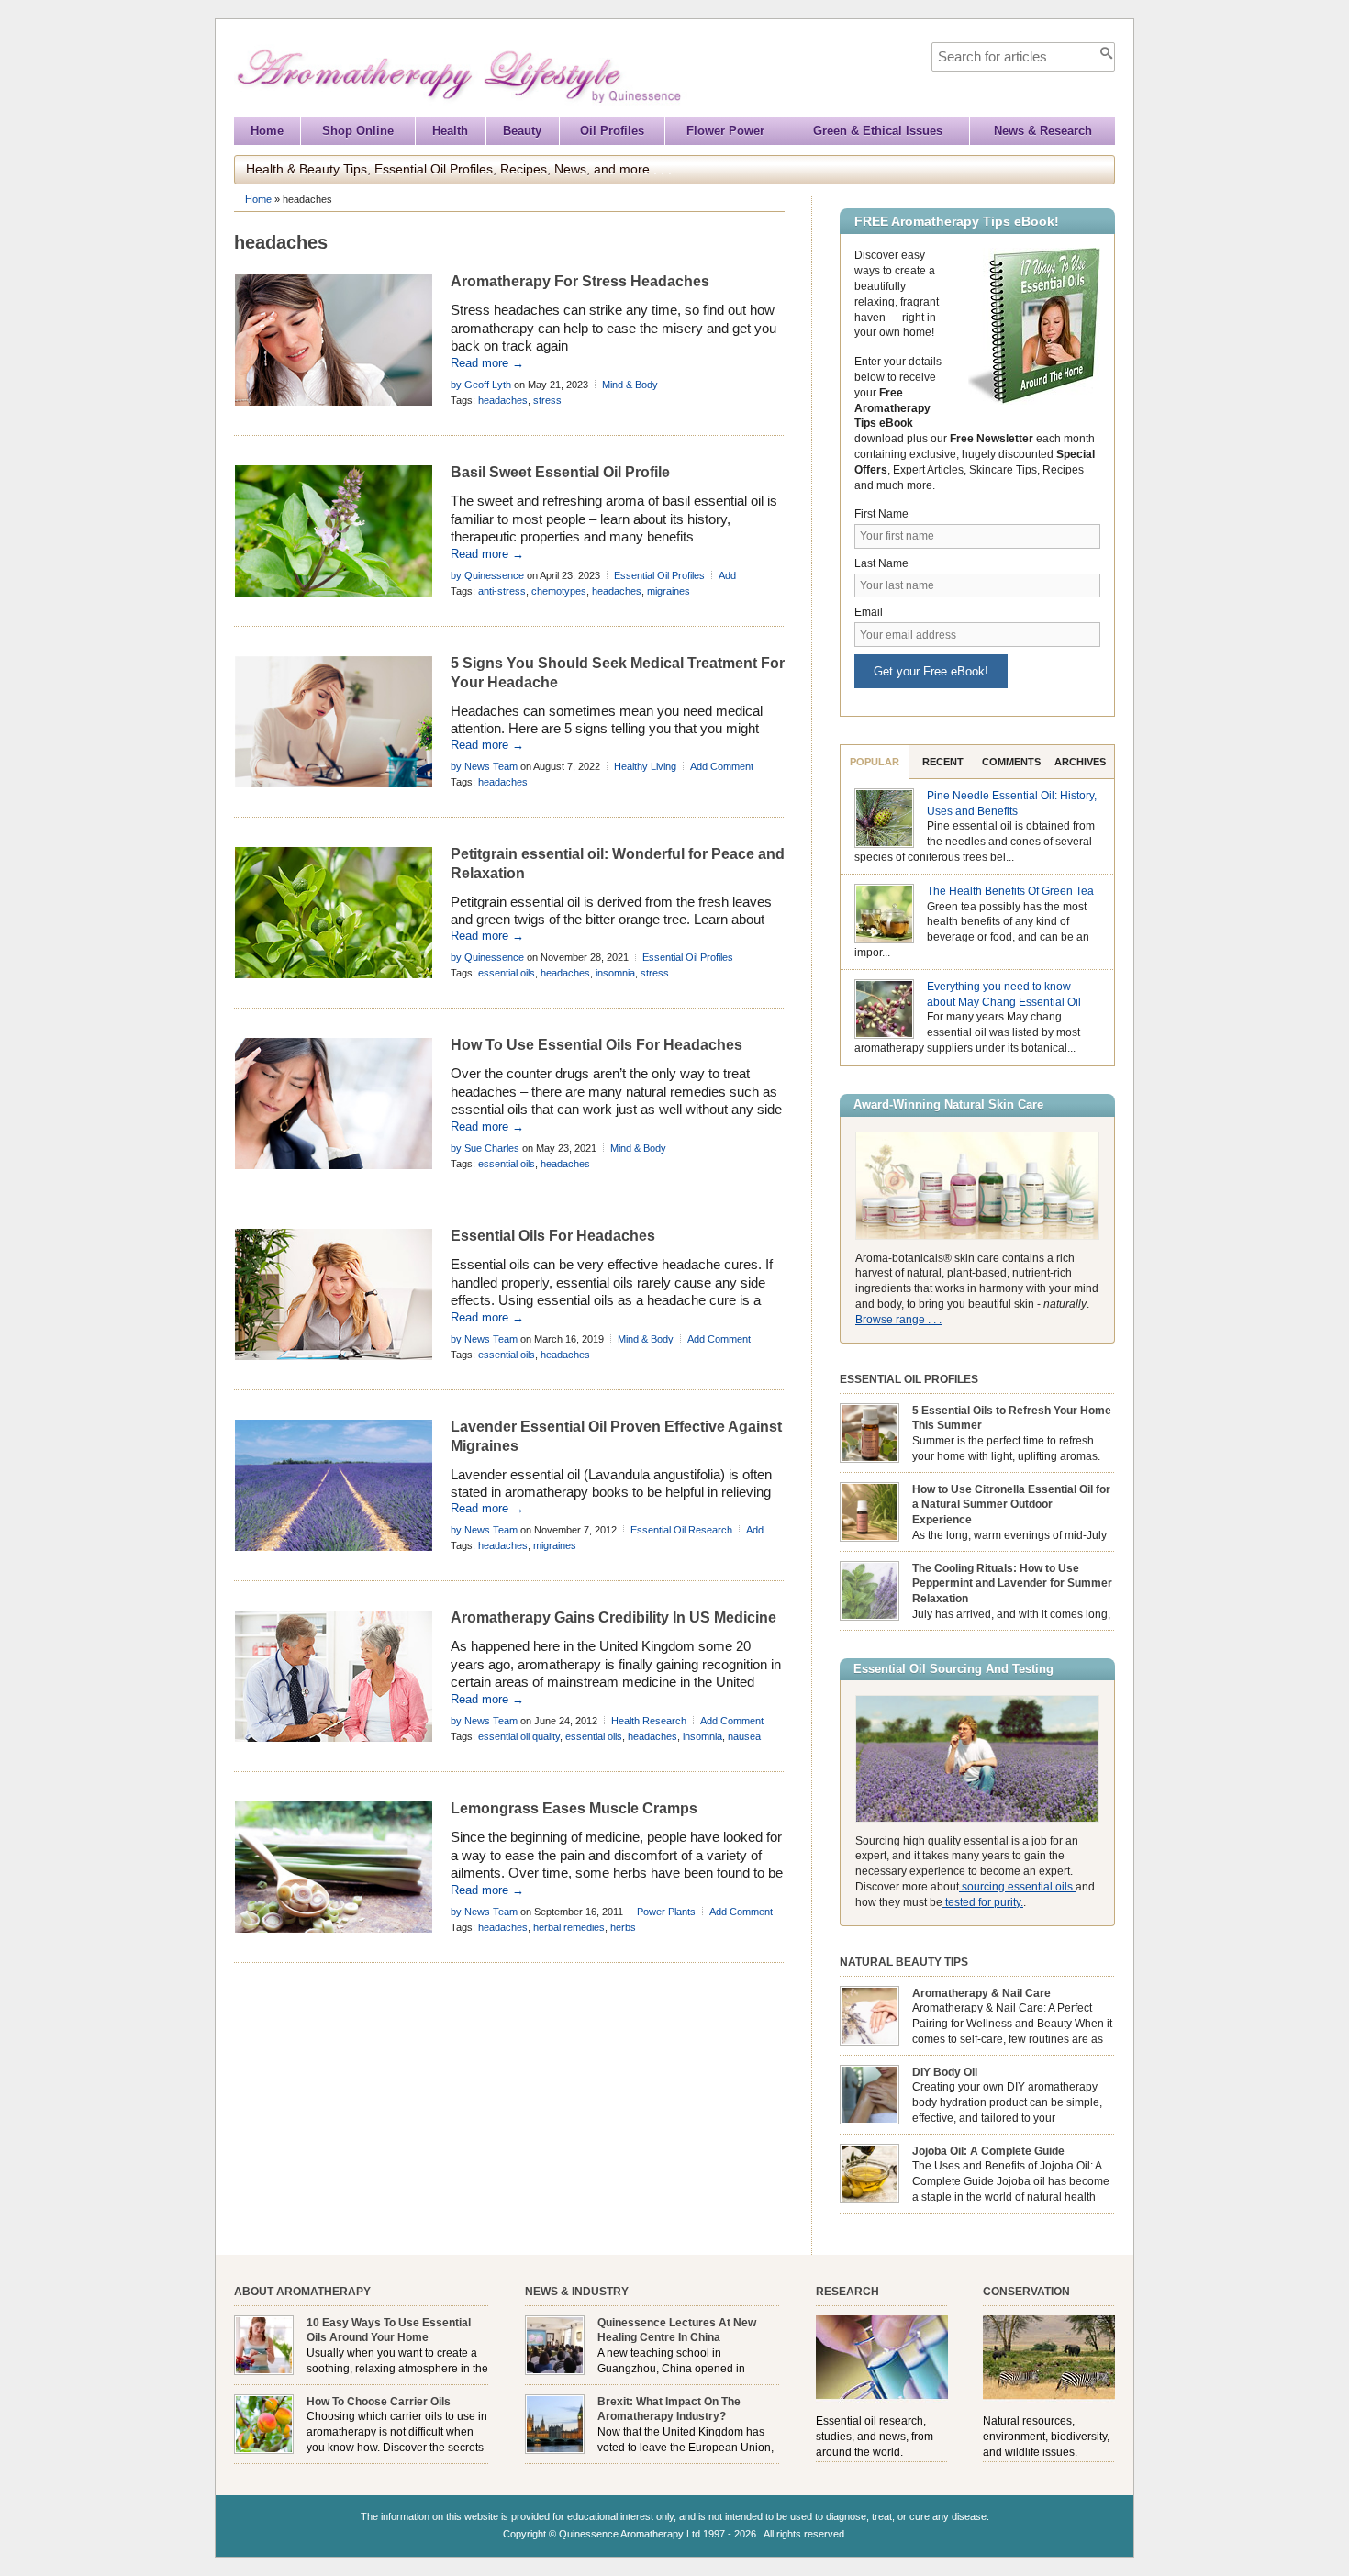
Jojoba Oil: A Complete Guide (988, 2151)
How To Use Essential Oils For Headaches (596, 1045)
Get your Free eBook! (931, 671)
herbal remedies (569, 1927)
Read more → (487, 363)
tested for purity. (983, 1902)
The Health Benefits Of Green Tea (1010, 891)
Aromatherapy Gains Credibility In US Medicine (613, 1617)
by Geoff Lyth (481, 385)
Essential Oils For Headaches (553, 1236)
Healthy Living (645, 766)
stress (547, 400)
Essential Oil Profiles (659, 575)
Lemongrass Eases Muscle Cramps (574, 1808)
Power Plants (666, 1912)
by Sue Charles (485, 1148)
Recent (943, 762)
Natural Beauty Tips (904, 1962)
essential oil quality (519, 1736)
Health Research (649, 1721)
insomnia (615, 973)
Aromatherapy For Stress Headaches (580, 281)
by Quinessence (487, 575)
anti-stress (502, 591)
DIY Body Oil (945, 2072)
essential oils (507, 973)
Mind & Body (630, 385)
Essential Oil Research (681, 1530)
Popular (875, 762)
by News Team (484, 766)
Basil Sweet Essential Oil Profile (560, 472)
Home (267, 131)
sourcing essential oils (1017, 1887)
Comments (1011, 762)
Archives (1080, 762)
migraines (669, 591)
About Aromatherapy (302, 2292)
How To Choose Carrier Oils (379, 2402)
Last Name (881, 563)
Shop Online (358, 131)
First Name (881, 514)
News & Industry (577, 2292)
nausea (744, 1736)
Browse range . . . (898, 1320)
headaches (503, 400)
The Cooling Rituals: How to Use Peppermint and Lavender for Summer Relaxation (1012, 1584)
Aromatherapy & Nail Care (981, 1993)
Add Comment (722, 766)
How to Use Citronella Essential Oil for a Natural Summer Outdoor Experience (1011, 1505)
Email (869, 612)
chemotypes (559, 591)
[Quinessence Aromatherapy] (542, 108)
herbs (623, 1927)
